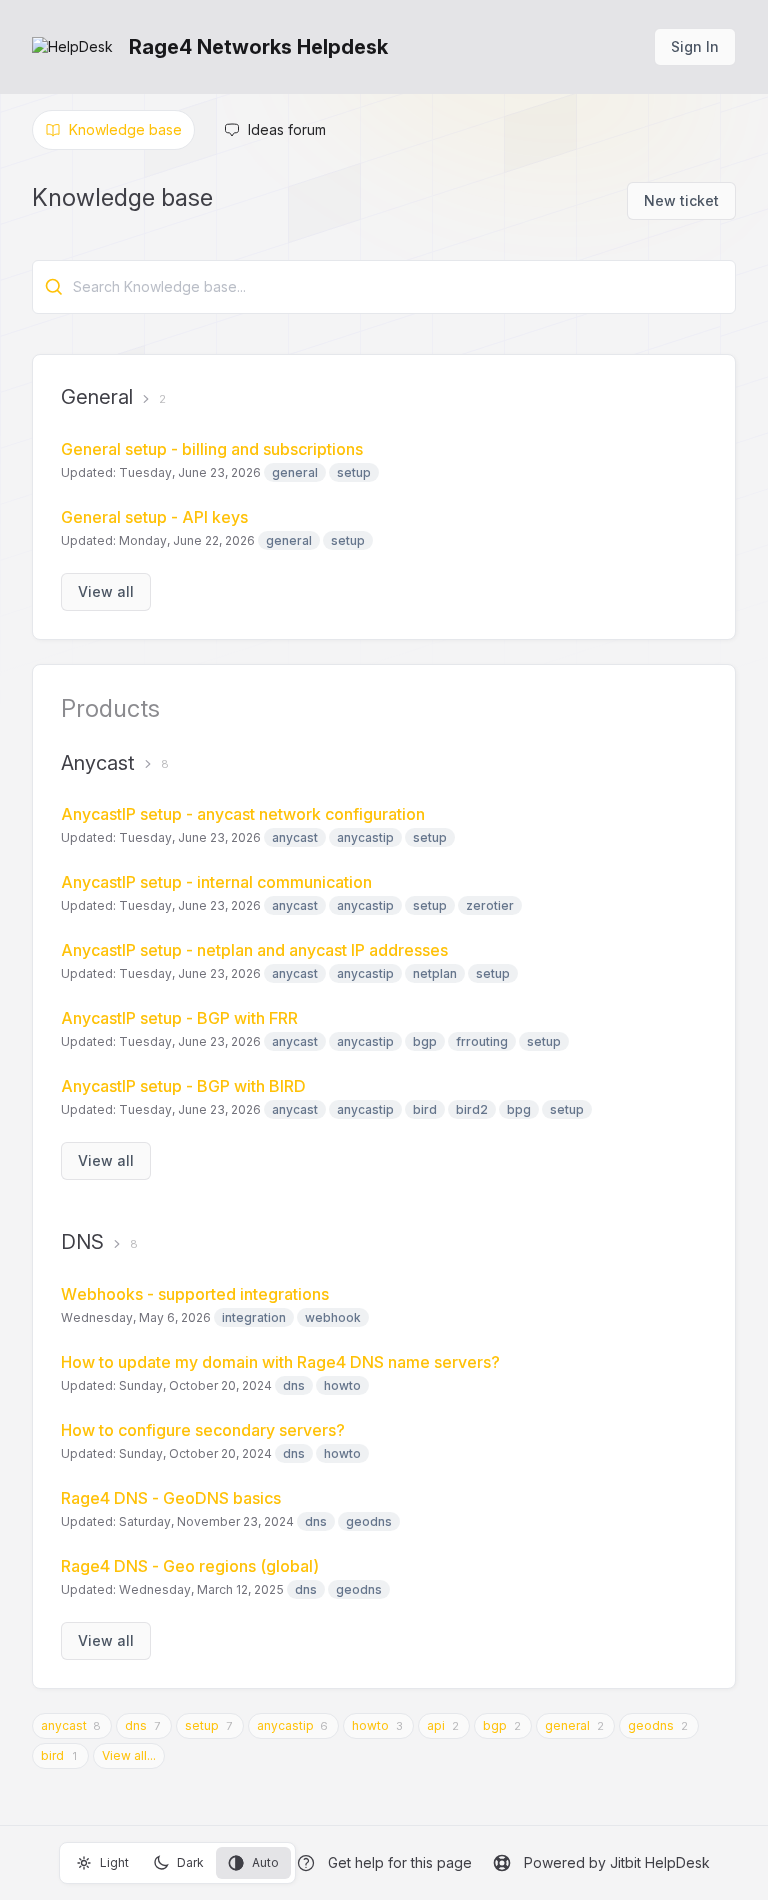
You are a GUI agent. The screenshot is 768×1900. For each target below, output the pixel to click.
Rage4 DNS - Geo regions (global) (190, 1566)
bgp (495, 1725)
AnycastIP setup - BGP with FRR (179, 1018)
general (567, 1725)
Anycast (98, 763)
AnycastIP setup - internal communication (216, 882)
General (97, 397)
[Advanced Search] (54, 287)
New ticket (681, 200)
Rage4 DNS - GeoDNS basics (171, 1498)
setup (202, 1725)
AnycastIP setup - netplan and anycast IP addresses (254, 950)
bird (52, 1755)
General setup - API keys (154, 517)
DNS (82, 1242)
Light (114, 1862)
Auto (265, 1862)
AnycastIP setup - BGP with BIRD (183, 1086)
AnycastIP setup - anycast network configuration (243, 814)
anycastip (285, 1725)
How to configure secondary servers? (203, 1430)
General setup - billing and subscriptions (212, 449)
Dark (190, 1862)
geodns (651, 1725)
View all (106, 591)
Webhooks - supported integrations (195, 1294)
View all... (129, 1755)
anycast (64, 1725)
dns (136, 1725)
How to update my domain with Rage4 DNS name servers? (280, 1362)
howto (370, 1725)
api (436, 1725)
